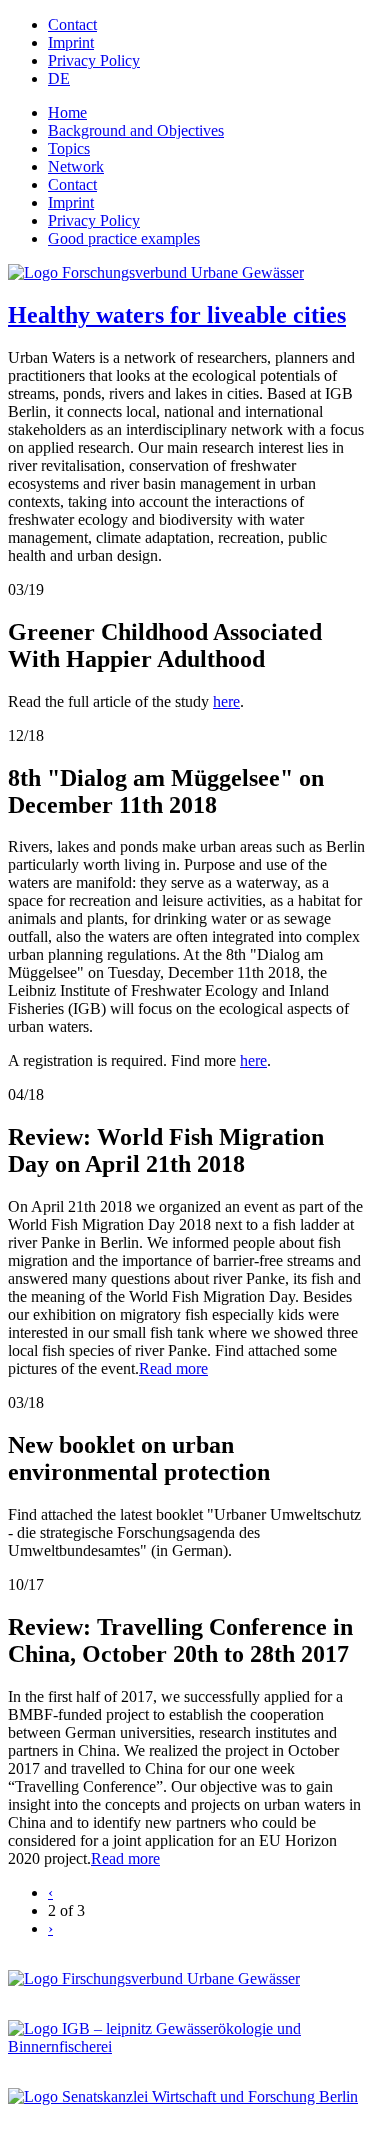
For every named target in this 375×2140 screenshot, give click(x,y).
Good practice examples (124, 238)
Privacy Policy (94, 60)
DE (59, 78)
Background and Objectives (136, 130)
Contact (72, 24)
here (226, 701)
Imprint (71, 42)
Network (76, 166)
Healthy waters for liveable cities (177, 315)
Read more (173, 1368)
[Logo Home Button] (156, 272)
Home (67, 112)
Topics (69, 148)
